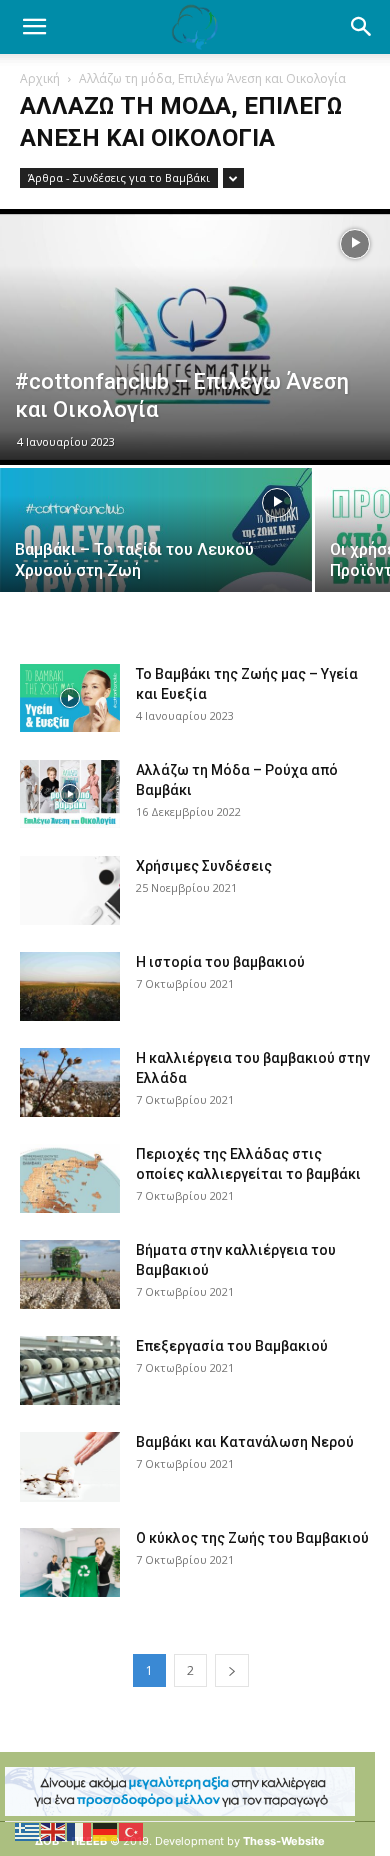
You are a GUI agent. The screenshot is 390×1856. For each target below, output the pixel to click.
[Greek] (28, 1830)
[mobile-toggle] (34, 27)
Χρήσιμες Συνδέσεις (204, 866)
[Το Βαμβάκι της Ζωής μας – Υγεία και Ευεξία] (70, 698)
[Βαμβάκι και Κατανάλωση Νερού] (70, 1467)
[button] (362, 27)
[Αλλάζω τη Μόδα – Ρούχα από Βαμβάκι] (70, 794)
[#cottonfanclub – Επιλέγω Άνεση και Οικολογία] (195, 337)
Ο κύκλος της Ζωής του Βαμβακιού (252, 1538)
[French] (80, 1830)
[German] (106, 1830)
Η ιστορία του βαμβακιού (220, 962)
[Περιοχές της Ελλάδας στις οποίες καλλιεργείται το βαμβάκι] (70, 1178)
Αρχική (40, 78)
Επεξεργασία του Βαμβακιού (232, 1346)
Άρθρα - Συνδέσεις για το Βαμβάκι (119, 177)
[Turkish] (132, 1830)
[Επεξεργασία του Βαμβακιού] (70, 1370)
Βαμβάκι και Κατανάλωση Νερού (245, 1442)
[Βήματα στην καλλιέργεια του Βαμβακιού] (70, 1274)
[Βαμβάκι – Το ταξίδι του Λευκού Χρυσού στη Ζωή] (156, 544)
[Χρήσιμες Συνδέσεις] (70, 890)
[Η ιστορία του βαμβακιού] (70, 986)
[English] (54, 1830)
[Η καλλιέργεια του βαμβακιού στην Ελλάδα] (70, 1082)
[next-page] (232, 1670)
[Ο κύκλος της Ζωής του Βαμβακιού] (70, 1562)
